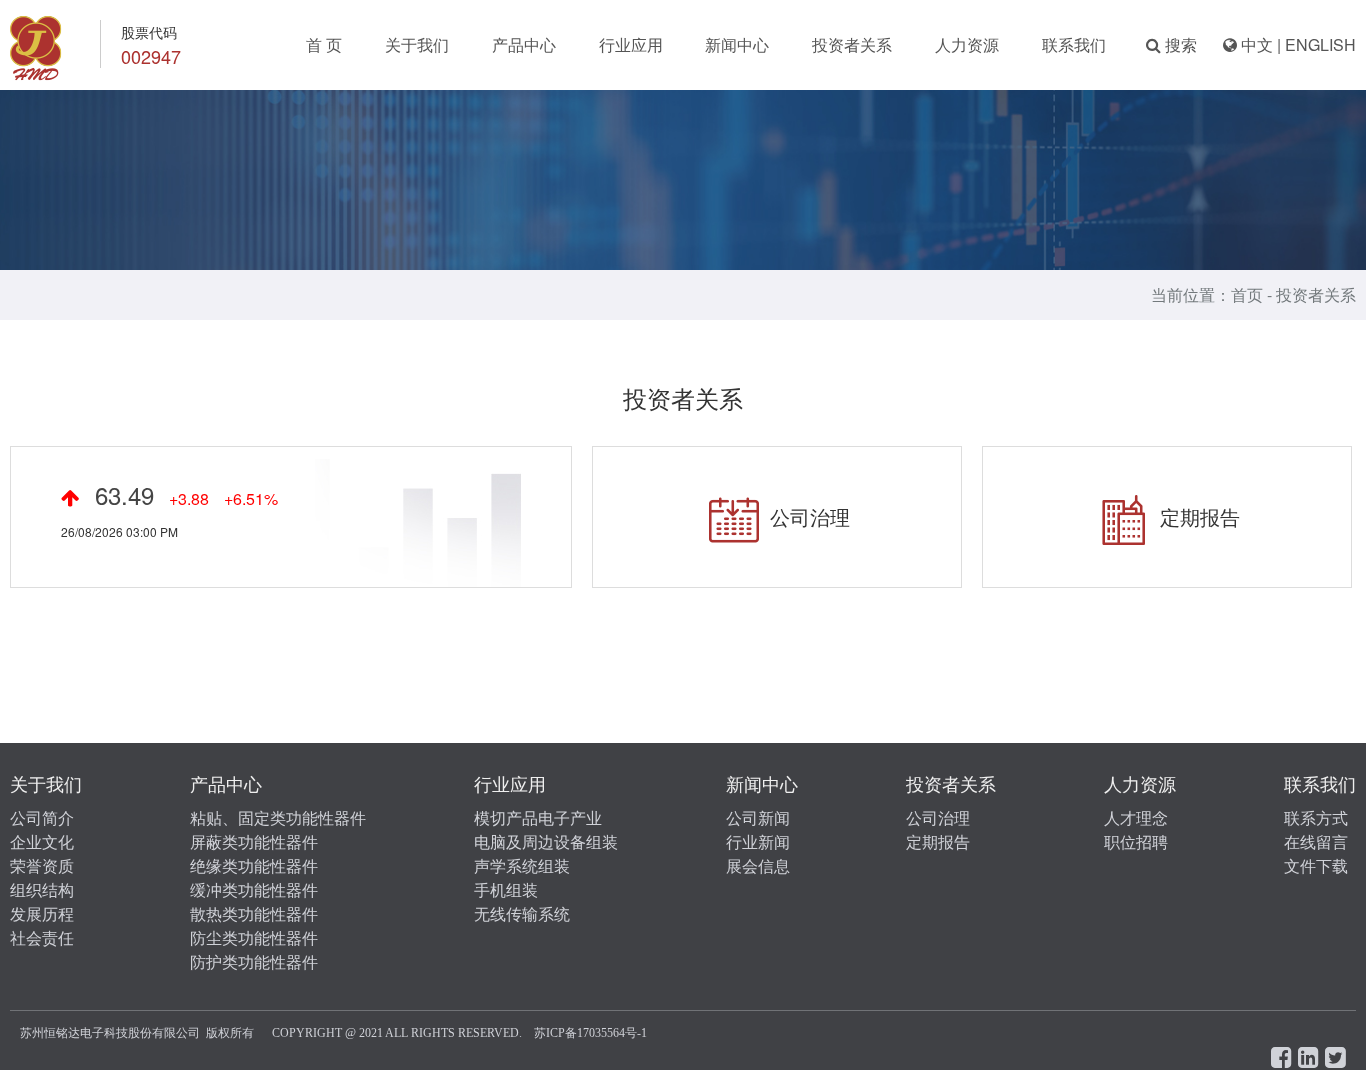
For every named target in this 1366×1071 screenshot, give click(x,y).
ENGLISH (1320, 44)
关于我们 (417, 44)
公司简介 (42, 818)
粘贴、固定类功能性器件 (278, 818)
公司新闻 (758, 818)
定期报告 (1197, 516)
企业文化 (42, 842)
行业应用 (631, 44)
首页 (1247, 294)
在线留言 (1316, 842)
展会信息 (758, 866)
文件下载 (1316, 866)
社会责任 (42, 938)
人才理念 (1136, 818)
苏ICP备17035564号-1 (590, 1033)
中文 (1257, 44)
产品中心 (524, 44)
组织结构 (42, 890)
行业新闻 (758, 842)
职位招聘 (1136, 842)
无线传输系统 (522, 914)
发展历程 (42, 914)
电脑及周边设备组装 (546, 842)
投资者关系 (852, 44)
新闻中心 (737, 44)
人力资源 (967, 44)
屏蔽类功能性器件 (254, 842)
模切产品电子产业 (538, 818)
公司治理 (807, 516)
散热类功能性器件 (254, 914)
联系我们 (1074, 44)
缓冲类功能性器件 (254, 890)
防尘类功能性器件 (254, 938)
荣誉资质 (42, 866)
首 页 (324, 44)
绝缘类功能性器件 (254, 866)
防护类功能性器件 (254, 962)
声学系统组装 (522, 866)
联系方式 (1316, 818)
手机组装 (506, 890)
